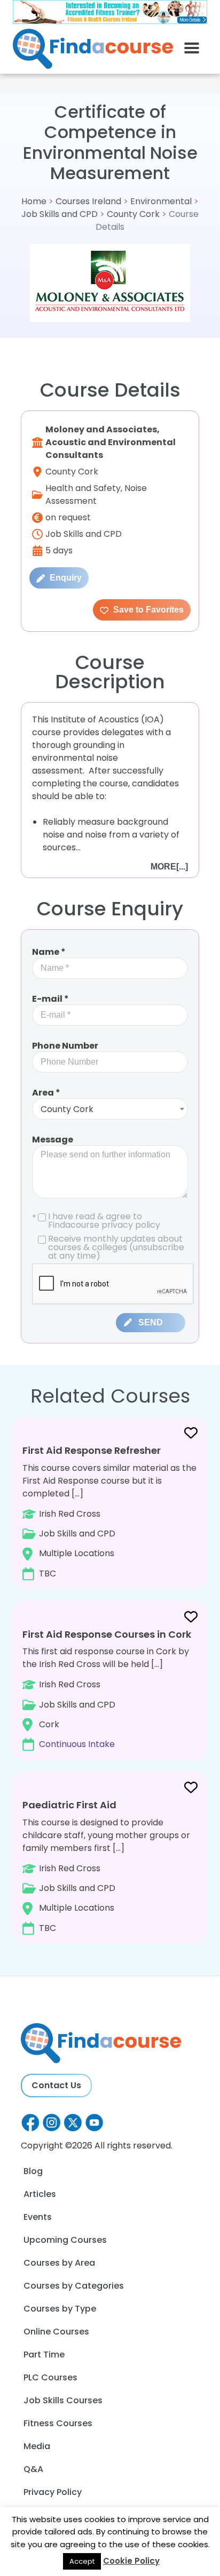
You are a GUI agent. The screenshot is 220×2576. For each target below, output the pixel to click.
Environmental (162, 201)
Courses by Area (59, 2263)
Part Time (44, 2354)
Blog (33, 2171)
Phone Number (65, 1046)
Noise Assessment (96, 494)
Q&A (33, 2469)
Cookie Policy (131, 2561)
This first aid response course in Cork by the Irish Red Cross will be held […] (107, 1689)
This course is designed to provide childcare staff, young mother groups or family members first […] (106, 1866)
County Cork (133, 214)
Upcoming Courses (65, 2240)
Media (37, 2446)
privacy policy (131, 1225)
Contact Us (56, 2085)
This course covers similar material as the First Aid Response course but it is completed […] (109, 1512)
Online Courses (56, 2332)
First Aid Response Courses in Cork (107, 1634)
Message (53, 1140)
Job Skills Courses (63, 2400)
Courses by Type (60, 2309)
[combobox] (110, 1109)
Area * (46, 1093)
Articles (40, 2194)
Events (38, 2217)
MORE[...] (169, 867)
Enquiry (65, 578)
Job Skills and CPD (60, 214)
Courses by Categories (74, 2286)
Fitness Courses (58, 2423)
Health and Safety (83, 488)
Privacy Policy (53, 2492)
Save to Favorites (147, 610)
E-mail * (50, 999)
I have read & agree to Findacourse (96, 1221)
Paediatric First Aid (69, 1805)
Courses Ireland (88, 201)
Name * (49, 952)
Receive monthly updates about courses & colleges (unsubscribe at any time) (116, 1247)
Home (34, 201)
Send (151, 1322)
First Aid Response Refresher (92, 1450)
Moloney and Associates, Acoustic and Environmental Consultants (111, 442)
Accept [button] (82, 2561)
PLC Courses (50, 2377)
